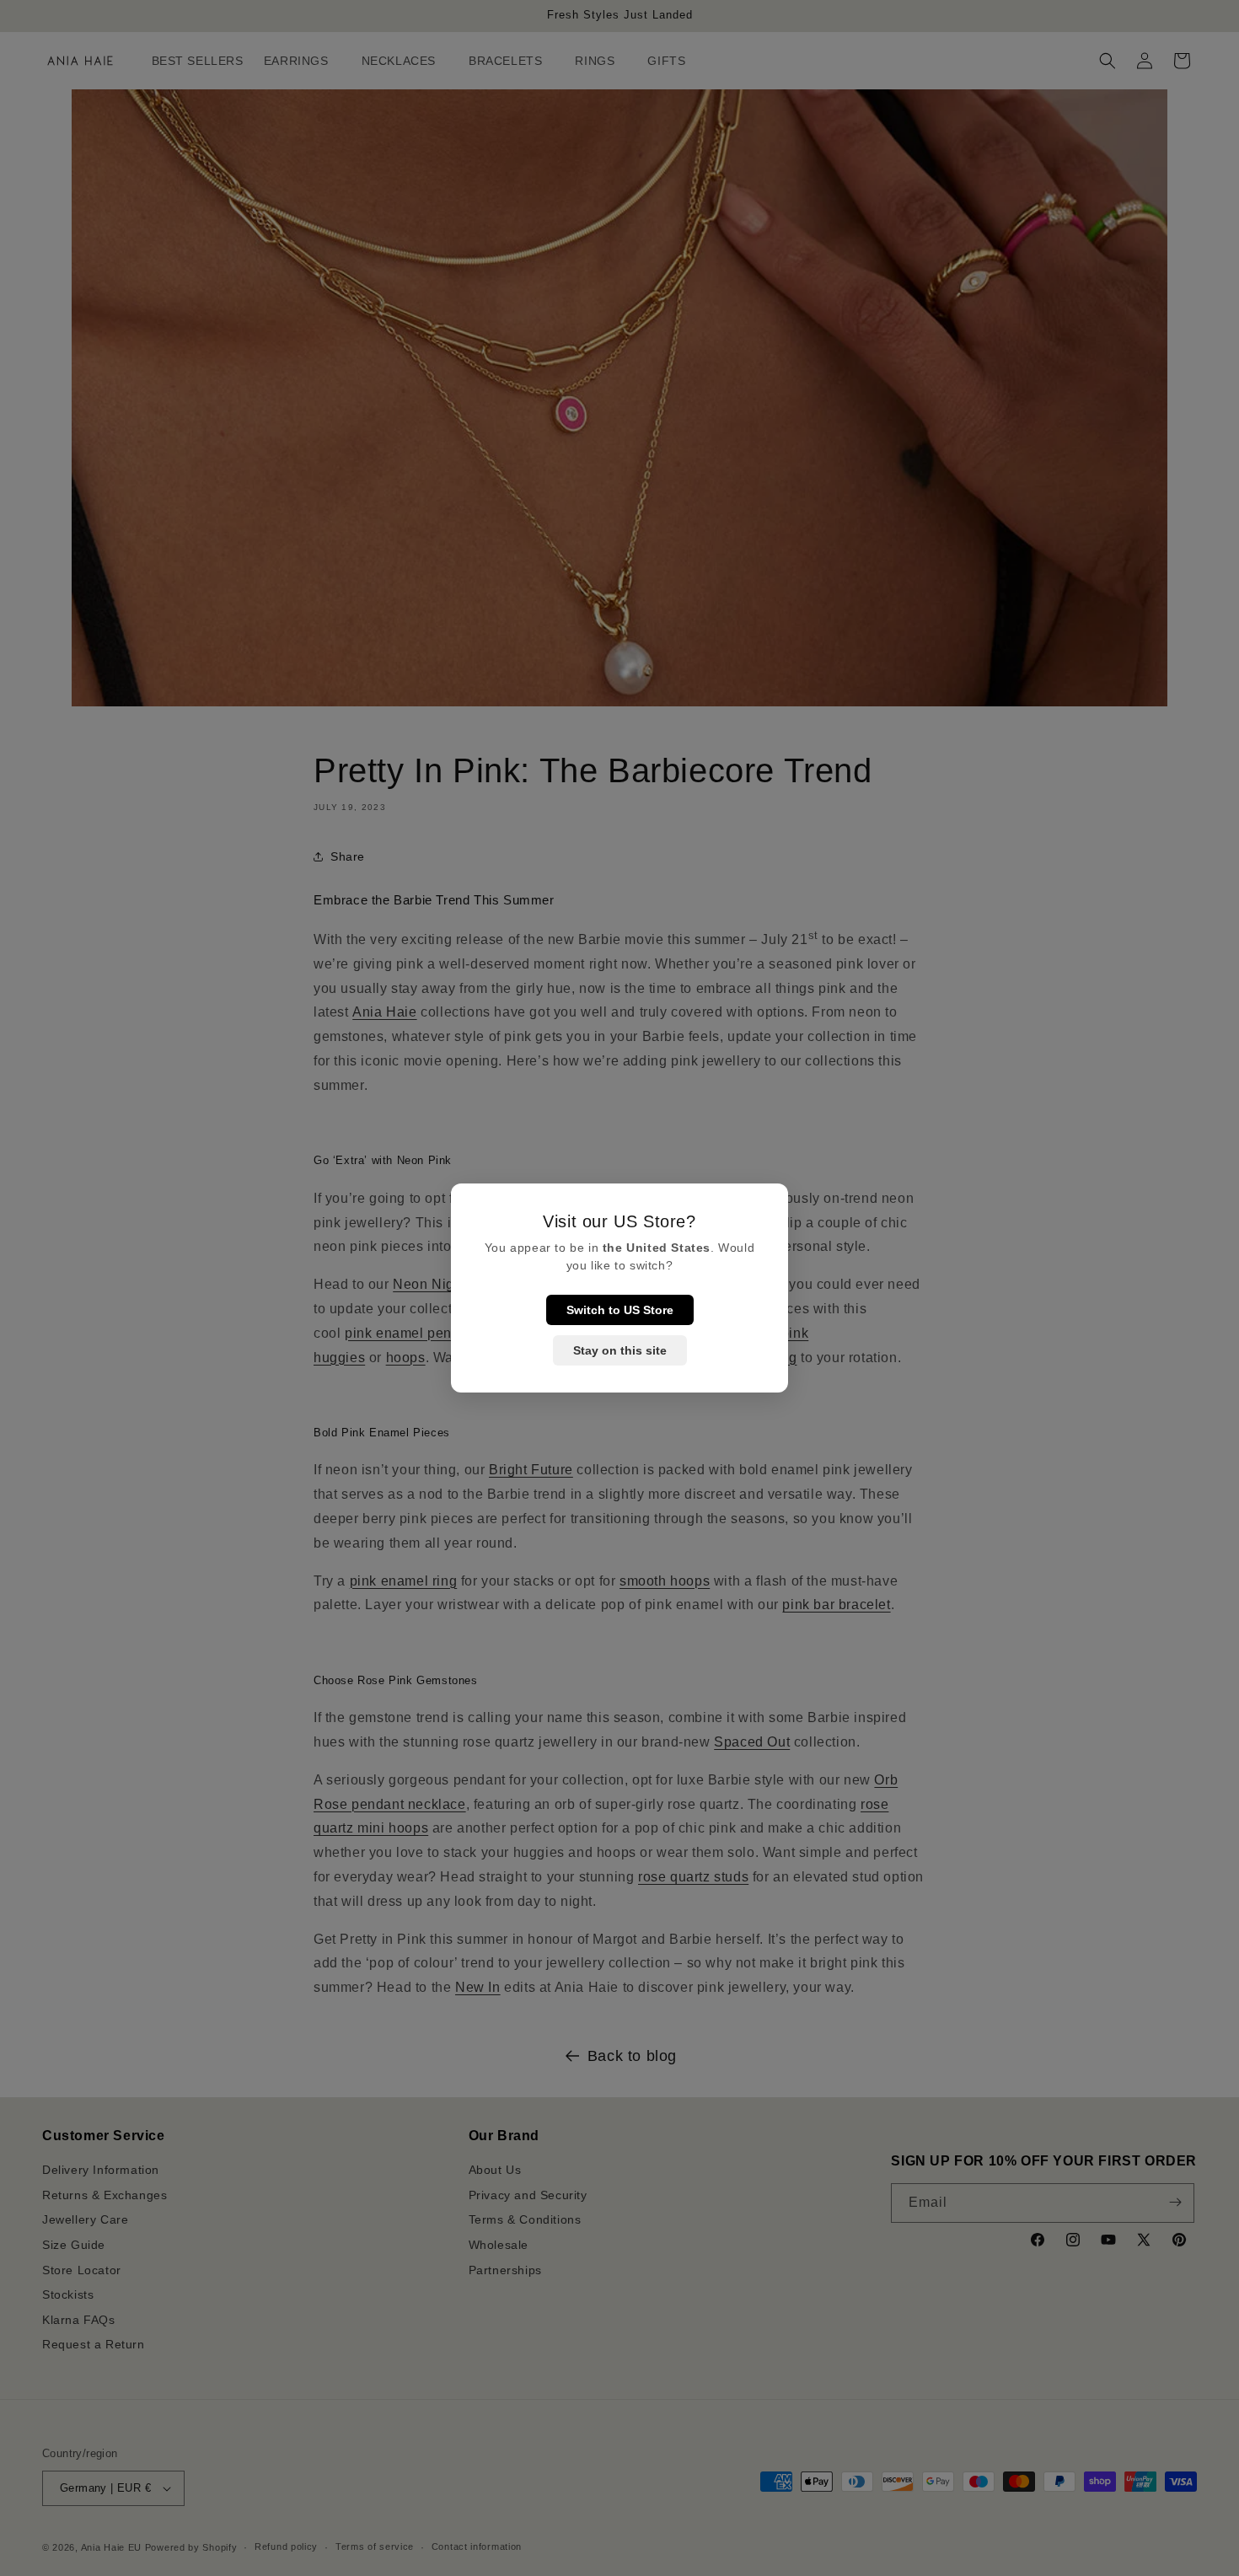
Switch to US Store (620, 1310)
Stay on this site (620, 1350)
